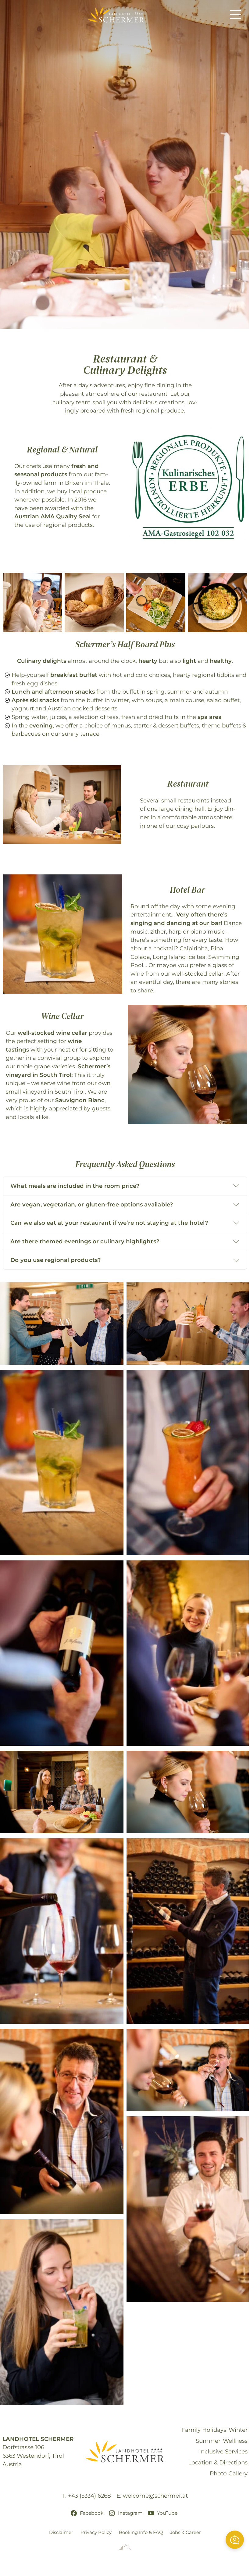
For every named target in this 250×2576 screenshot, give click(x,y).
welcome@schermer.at (155, 2496)
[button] (235, 2540)
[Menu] (235, 15)
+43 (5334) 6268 (89, 2496)
